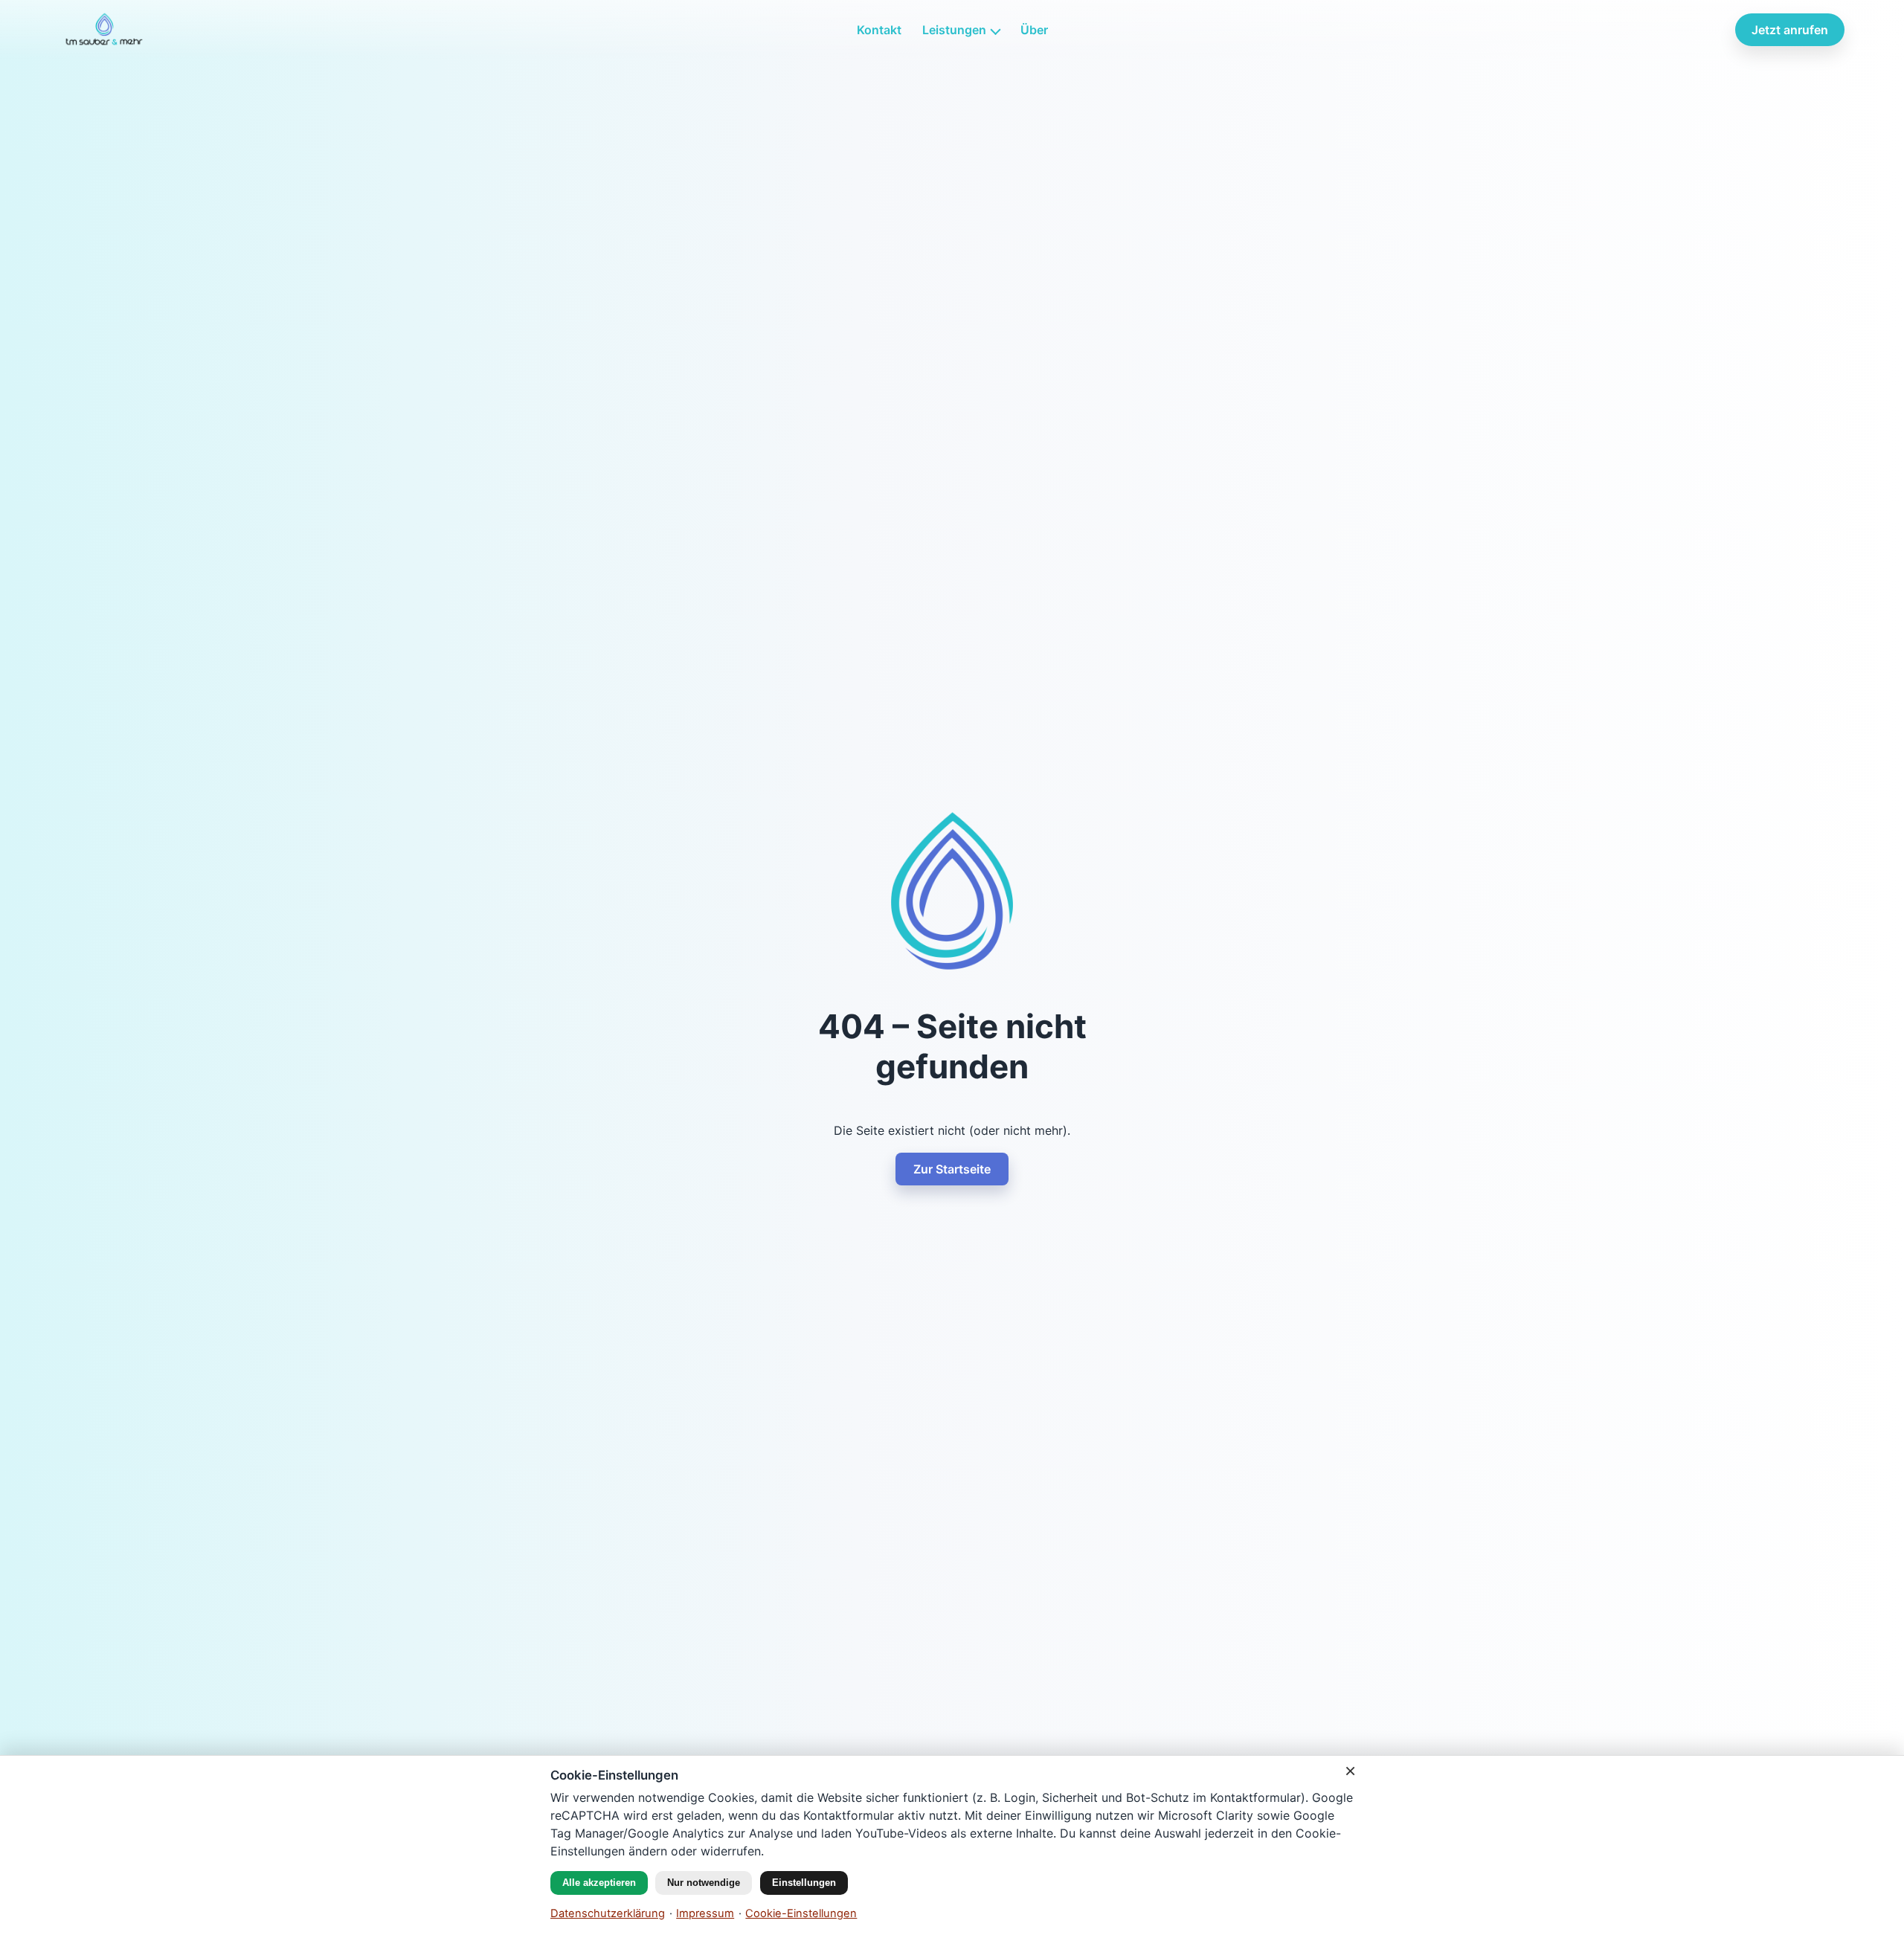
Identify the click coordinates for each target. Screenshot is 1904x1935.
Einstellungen (804, 1883)
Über (1034, 30)
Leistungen (954, 30)
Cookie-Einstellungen (801, 1913)
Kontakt (879, 30)
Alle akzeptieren (599, 1883)
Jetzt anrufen (1790, 30)
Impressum (705, 1913)
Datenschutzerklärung (608, 1913)
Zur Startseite (952, 1169)
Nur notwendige (704, 1883)
